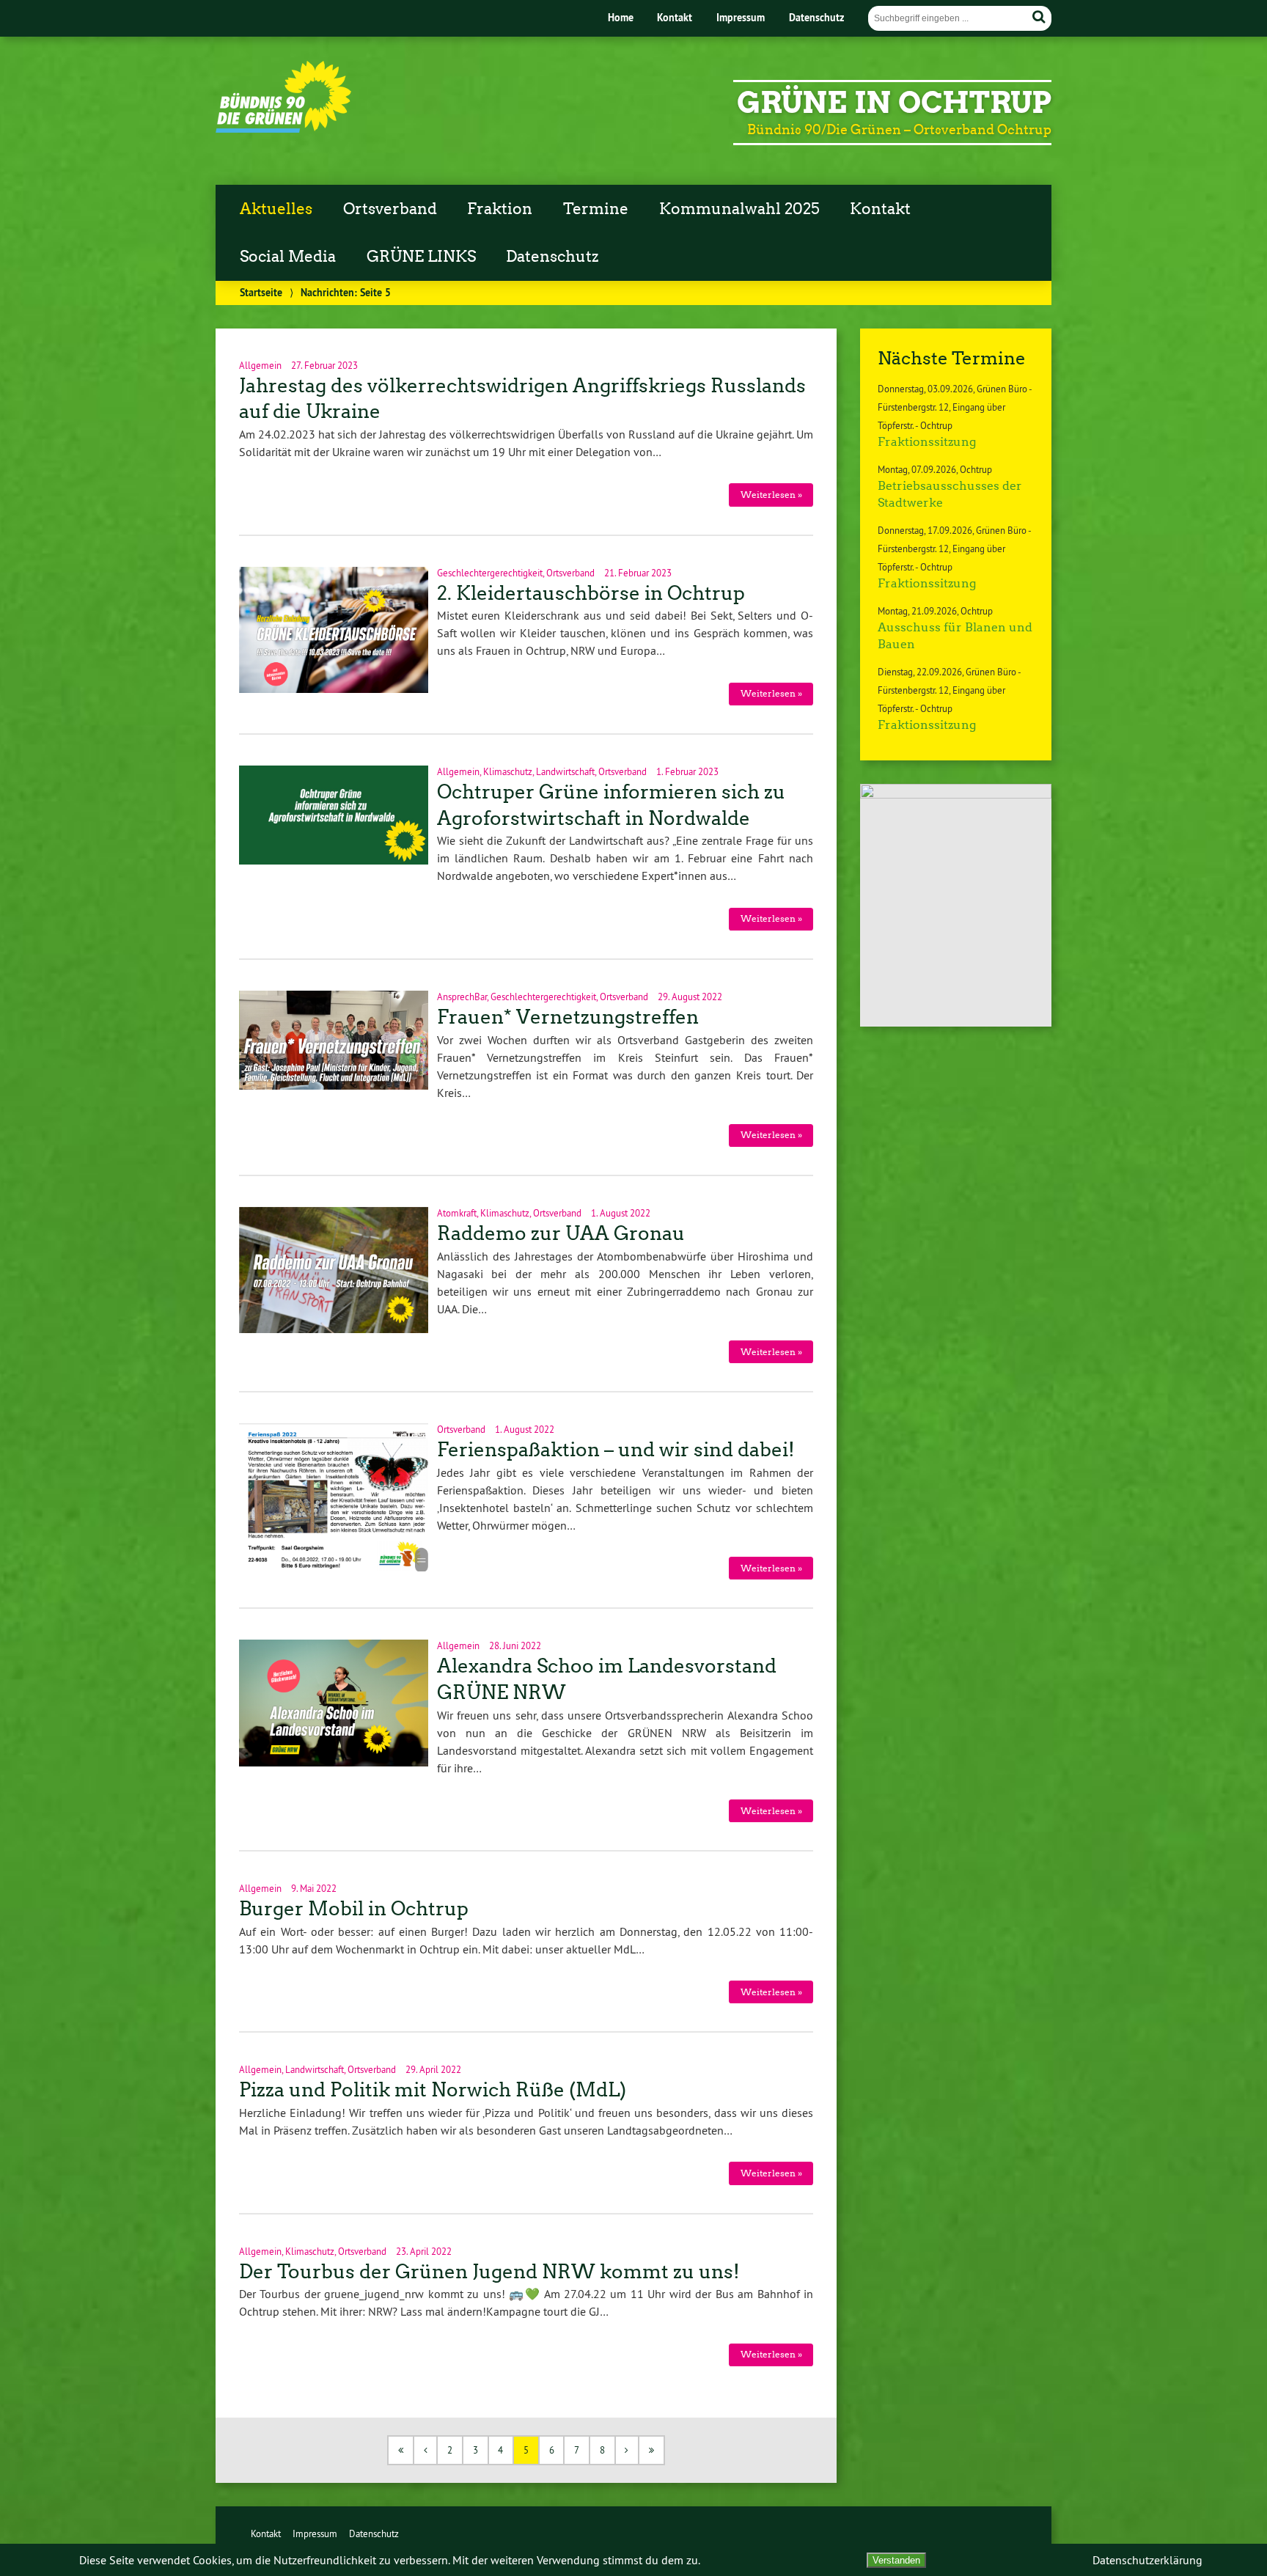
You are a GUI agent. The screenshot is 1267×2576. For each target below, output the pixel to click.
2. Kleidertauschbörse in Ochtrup (591, 593)
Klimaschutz (508, 771)
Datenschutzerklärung (1147, 2560)
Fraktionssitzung (927, 442)
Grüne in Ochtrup (894, 103)
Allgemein (260, 365)
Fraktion (500, 209)
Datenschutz (816, 17)
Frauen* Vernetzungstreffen (568, 1017)
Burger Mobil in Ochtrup (354, 1909)
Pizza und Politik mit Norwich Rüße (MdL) (433, 2090)
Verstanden (896, 2560)
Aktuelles (276, 209)
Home (621, 17)
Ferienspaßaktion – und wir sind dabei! (616, 1450)
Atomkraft (457, 1213)
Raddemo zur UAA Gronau (561, 1233)
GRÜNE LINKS (421, 257)
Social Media (288, 257)
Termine (596, 209)
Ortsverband (390, 209)
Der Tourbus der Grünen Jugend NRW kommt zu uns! (489, 2272)
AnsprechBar (462, 997)
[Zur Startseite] (283, 129)
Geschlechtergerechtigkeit (490, 573)
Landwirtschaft (565, 771)
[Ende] (652, 2450)
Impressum (741, 17)
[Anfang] (401, 2450)
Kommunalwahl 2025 (739, 209)
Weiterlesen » (771, 495)
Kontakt (675, 17)
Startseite (261, 292)
